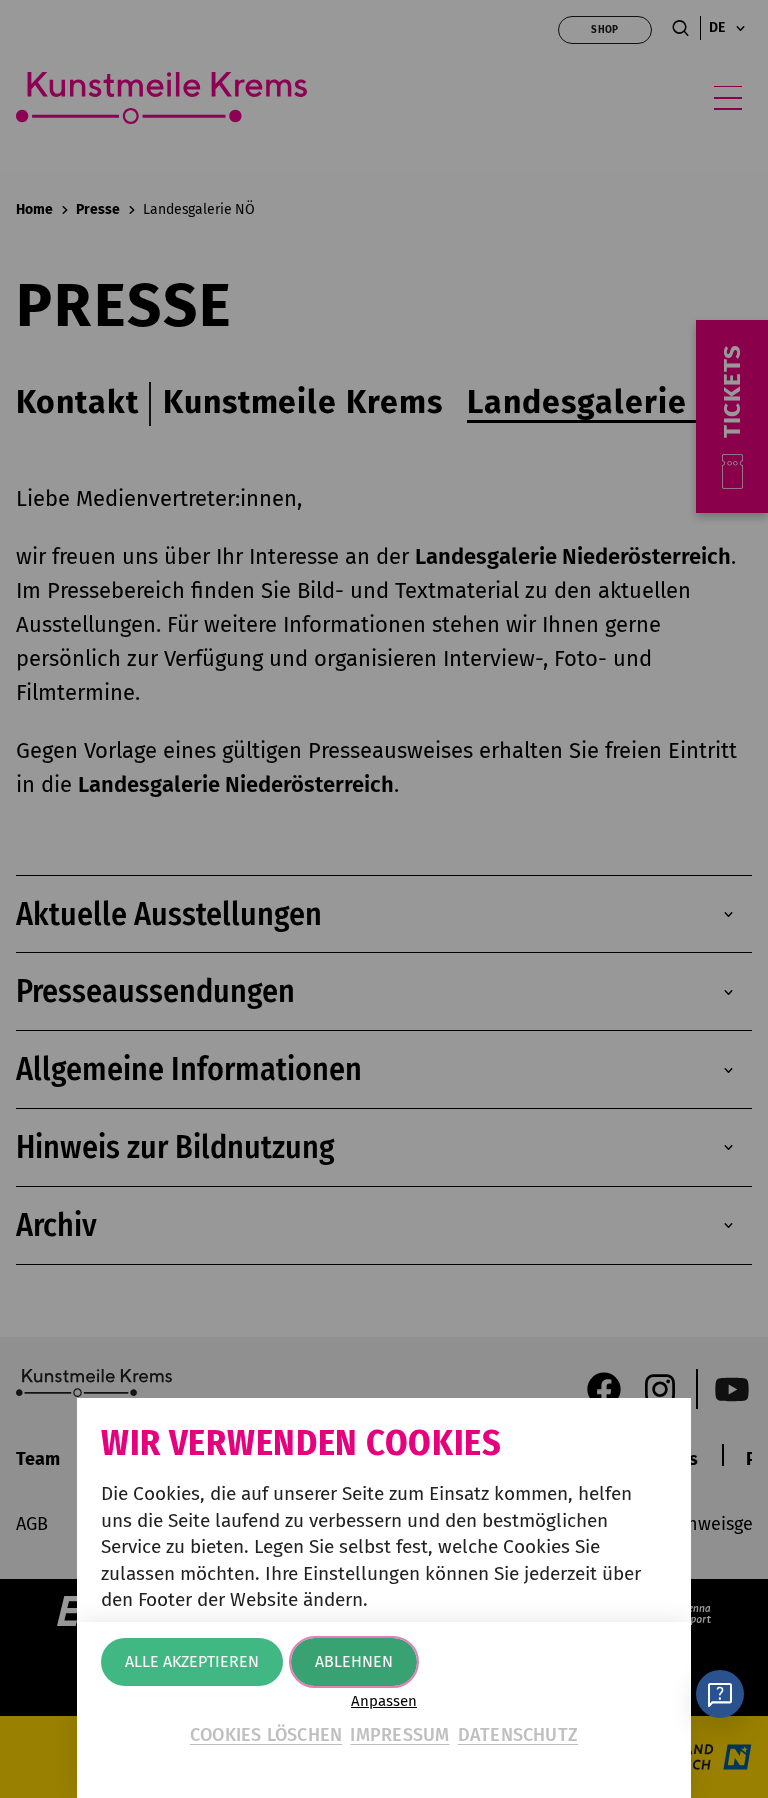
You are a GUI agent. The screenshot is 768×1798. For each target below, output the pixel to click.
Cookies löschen (266, 1735)
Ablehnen (354, 1661)
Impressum (399, 1735)
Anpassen (384, 1701)
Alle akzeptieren (192, 1661)
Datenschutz (518, 1735)
